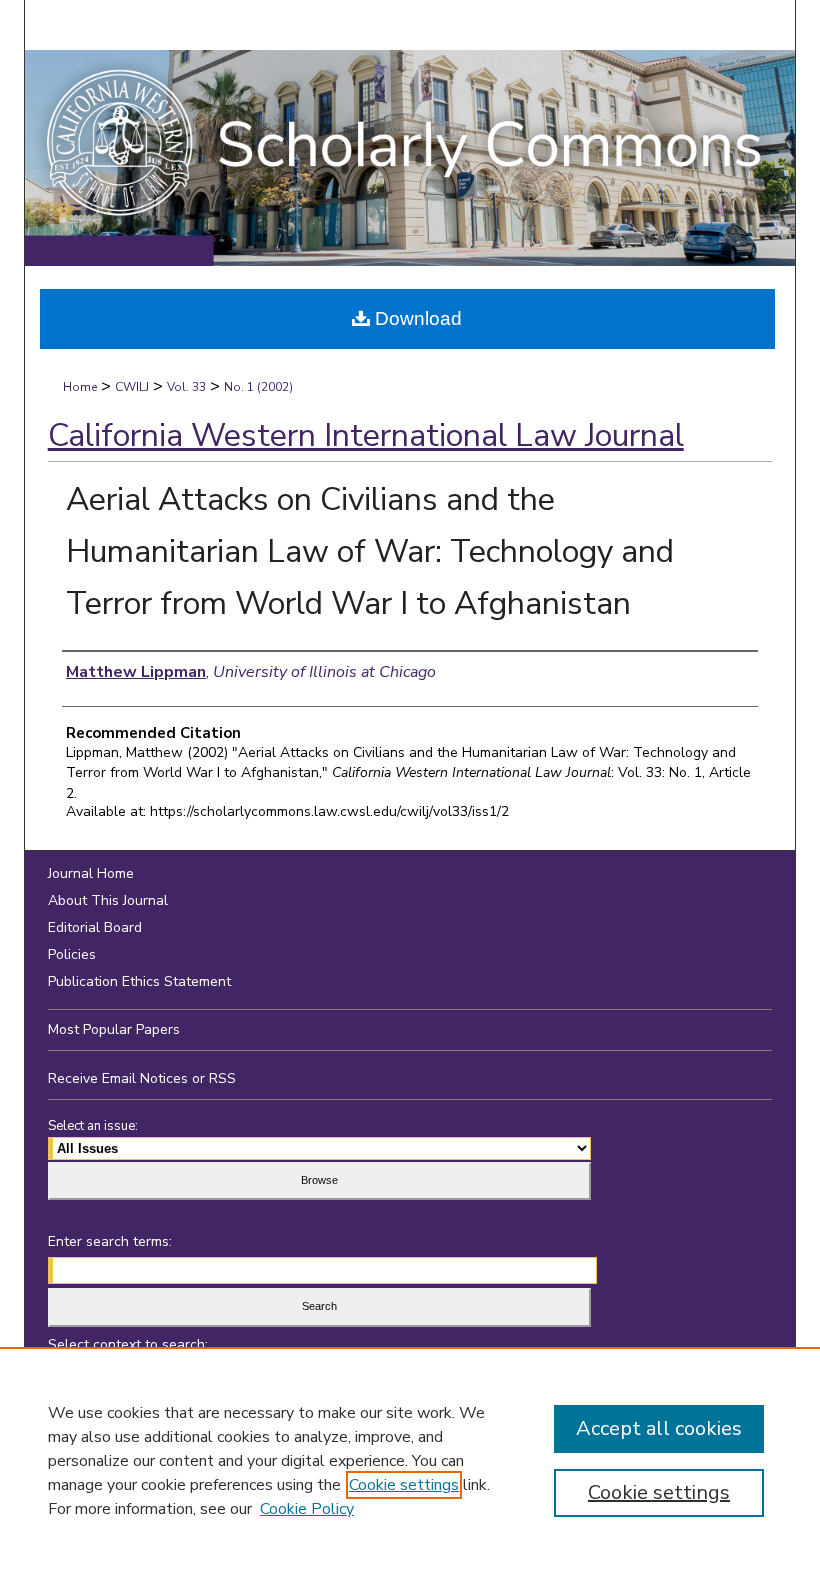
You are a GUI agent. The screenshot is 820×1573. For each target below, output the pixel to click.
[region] (410, 1460)
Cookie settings (404, 1485)
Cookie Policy (307, 1509)
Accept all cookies (659, 1428)
